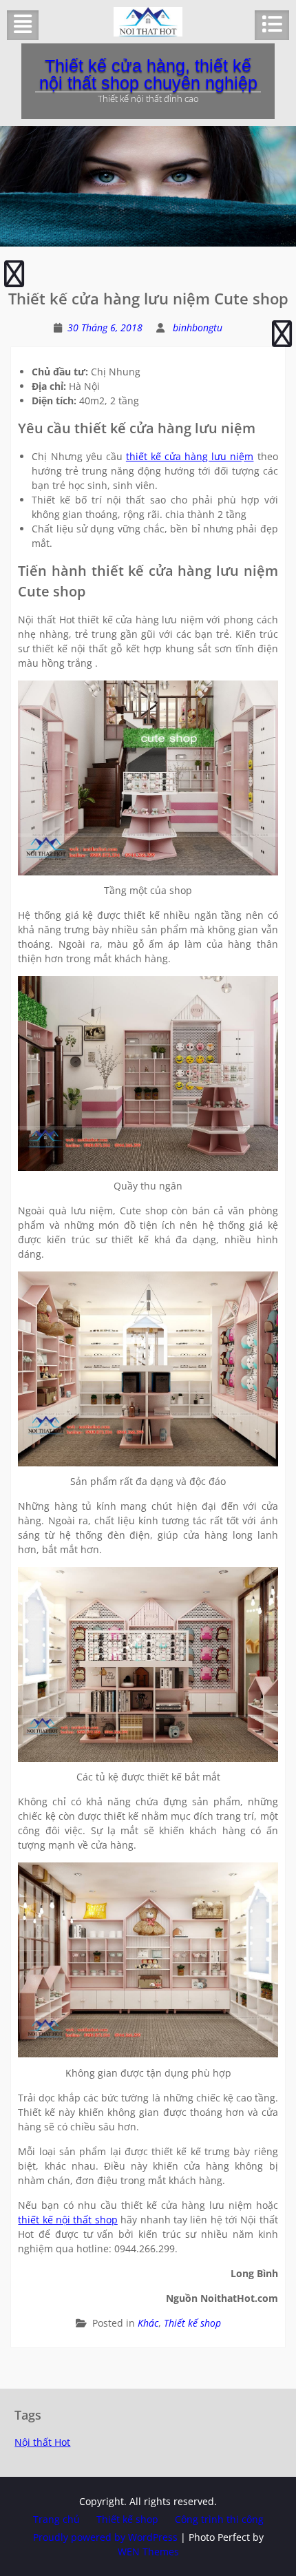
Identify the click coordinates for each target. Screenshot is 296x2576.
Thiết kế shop (192, 2323)
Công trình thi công (219, 2519)
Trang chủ (56, 2519)
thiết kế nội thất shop (67, 2220)
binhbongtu (198, 328)
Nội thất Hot (42, 2442)
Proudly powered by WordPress (105, 2537)
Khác (148, 2323)
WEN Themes (148, 2552)
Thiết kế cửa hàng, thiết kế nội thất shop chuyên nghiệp (148, 74)
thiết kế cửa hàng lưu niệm (190, 456)
